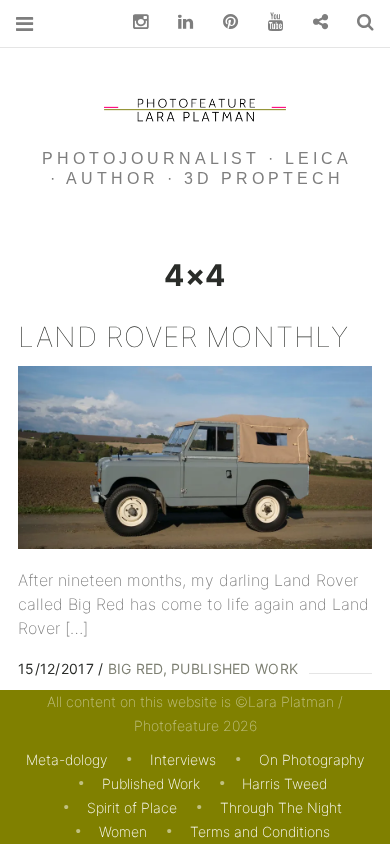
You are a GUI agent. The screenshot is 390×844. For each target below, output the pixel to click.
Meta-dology (66, 759)
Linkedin (178, 22)
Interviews (183, 759)
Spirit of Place (132, 807)
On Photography (311, 759)
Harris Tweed (284, 783)
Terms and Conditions (260, 831)
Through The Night (281, 807)
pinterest (223, 22)
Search (358, 22)
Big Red (135, 668)
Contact (313, 22)
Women (123, 831)
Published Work (234, 668)
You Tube (268, 22)
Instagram (133, 22)
